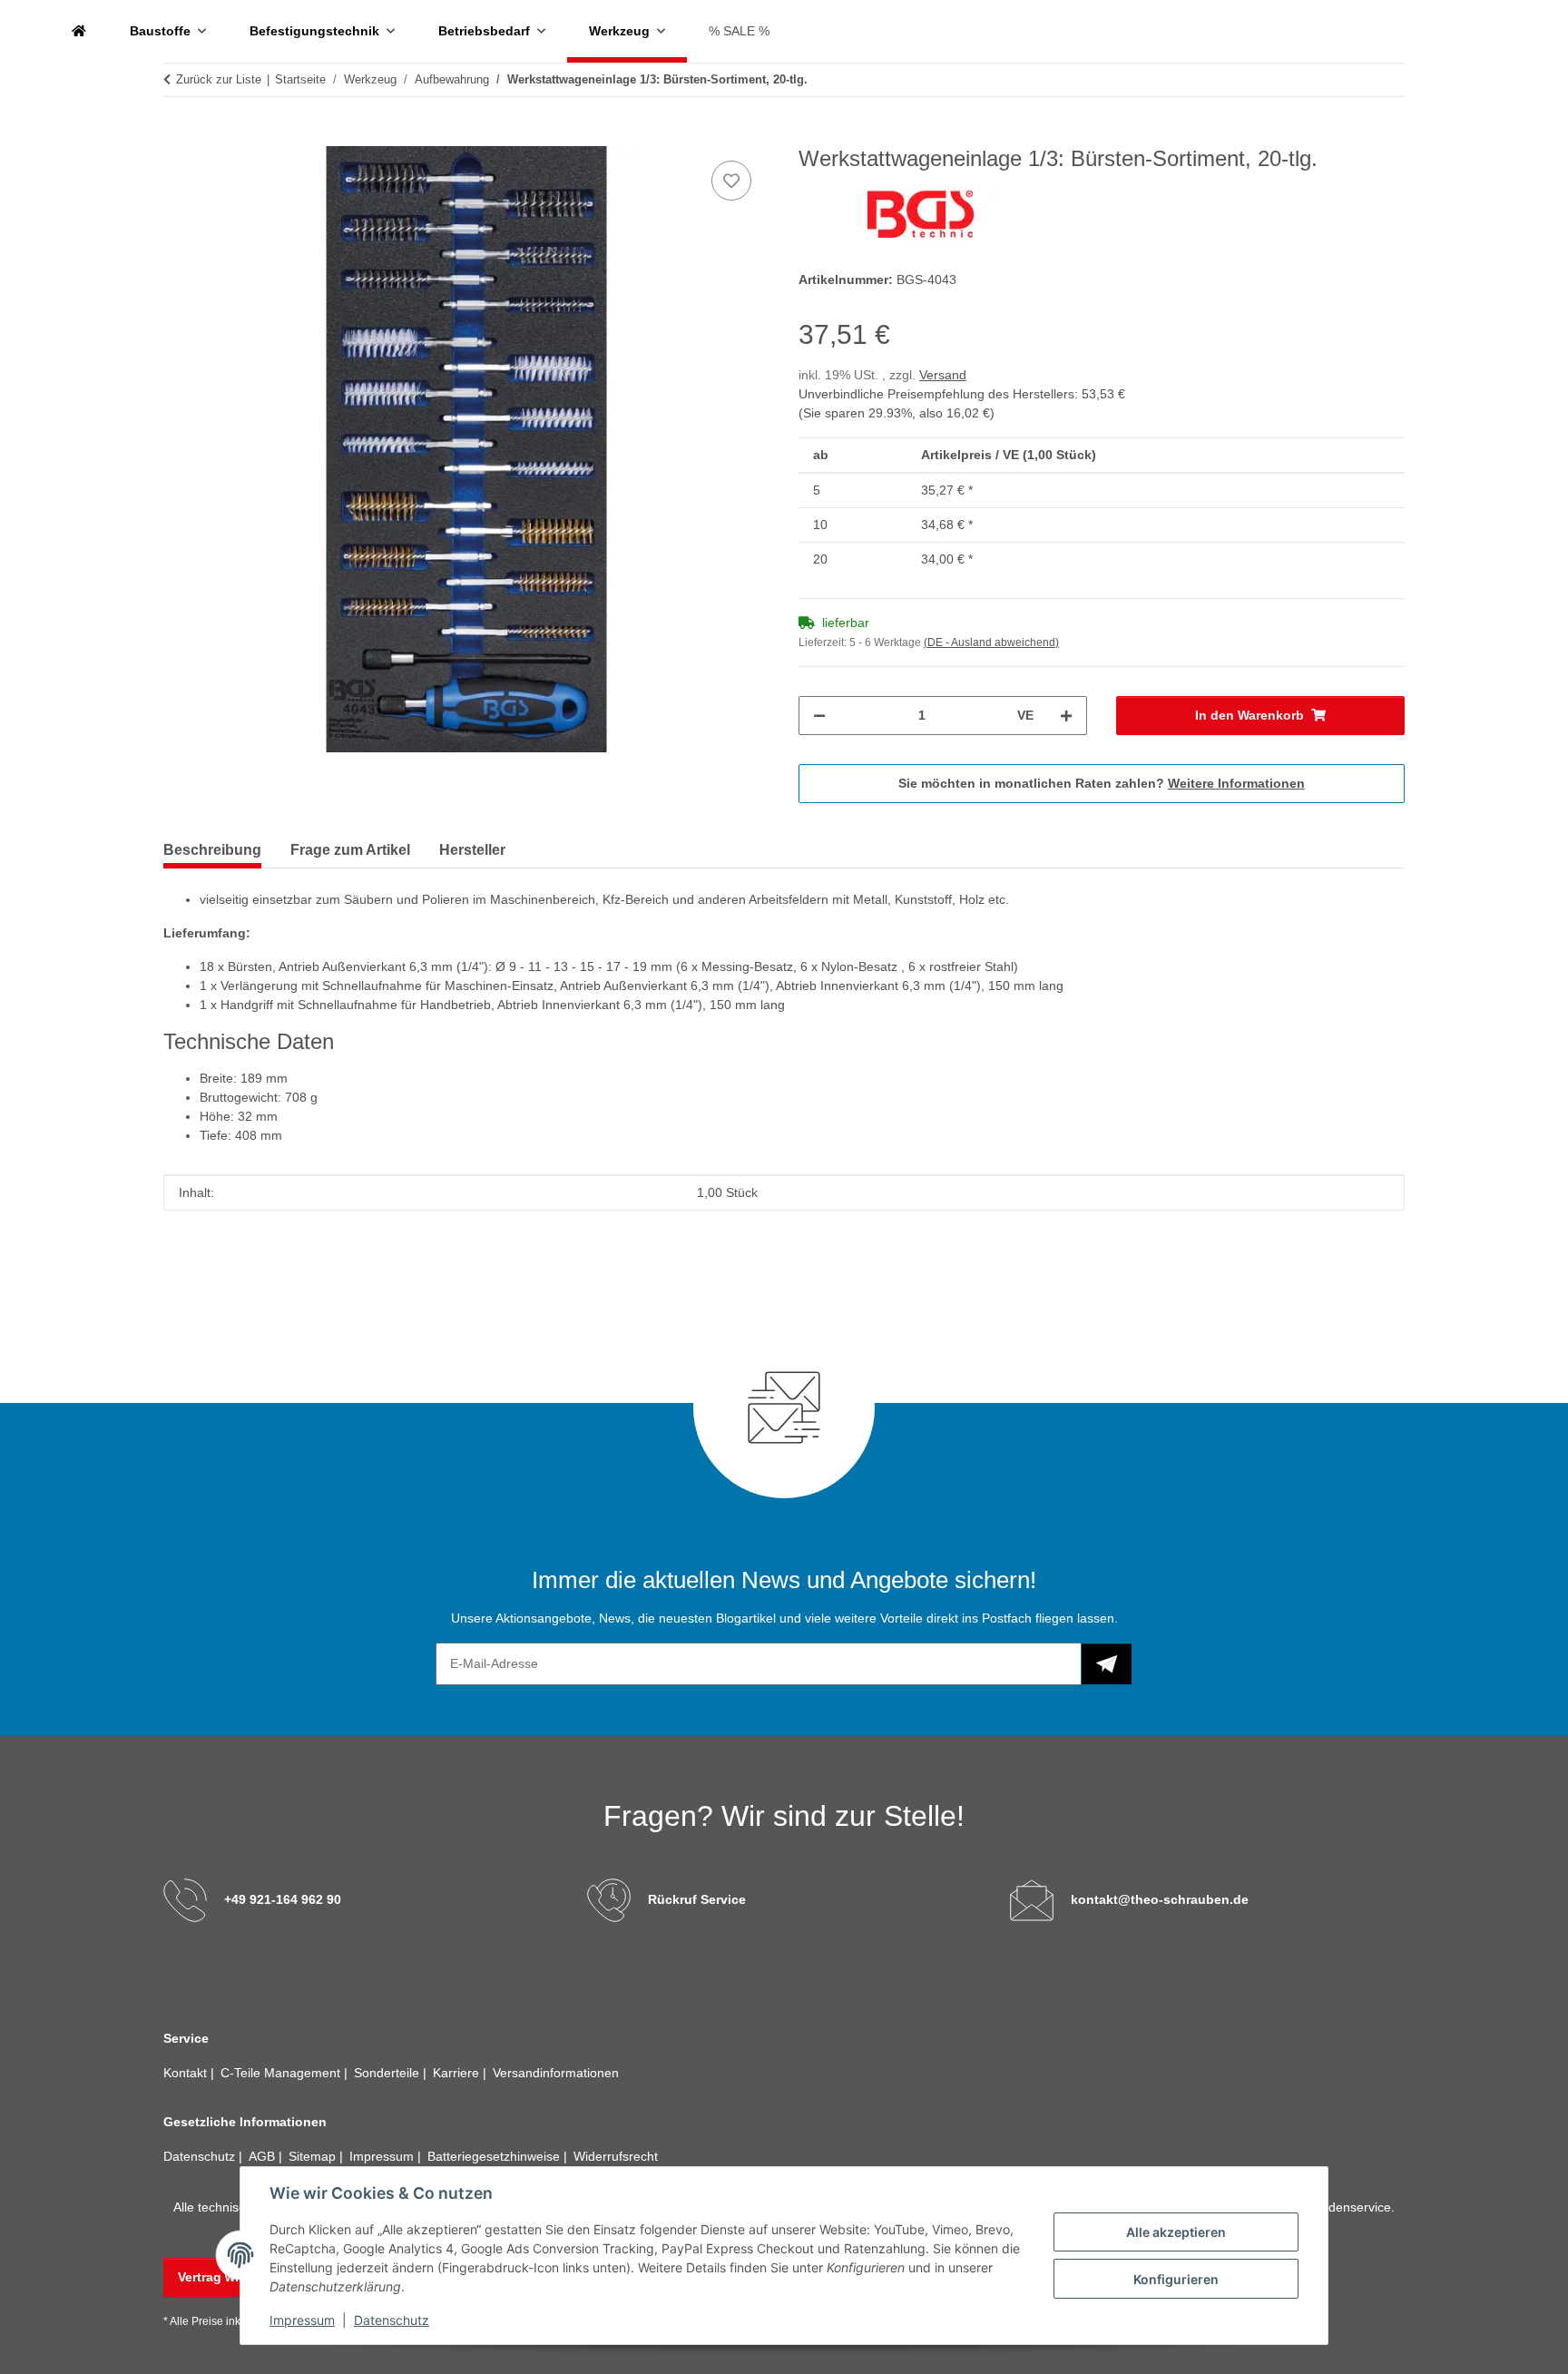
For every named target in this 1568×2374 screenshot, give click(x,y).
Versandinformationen (556, 2073)
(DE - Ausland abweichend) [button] (991, 643)
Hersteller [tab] (472, 850)
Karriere (458, 2073)
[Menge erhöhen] (1066, 716)
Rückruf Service (697, 1899)
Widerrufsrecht (616, 2156)
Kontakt (187, 2073)
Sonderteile (388, 2073)
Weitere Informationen (1236, 783)
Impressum (302, 2320)
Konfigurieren (1176, 2279)
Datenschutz (392, 2320)
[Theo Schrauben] (79, 31)
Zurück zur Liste (219, 79)
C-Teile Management (282, 2073)
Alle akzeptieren (1176, 2232)
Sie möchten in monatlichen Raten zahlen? (1102, 783)
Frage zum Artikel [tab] (350, 850)
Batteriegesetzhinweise (495, 2156)
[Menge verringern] (819, 716)
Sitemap (314, 2156)
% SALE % (739, 31)
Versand (943, 375)
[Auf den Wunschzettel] (731, 181)
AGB (264, 2156)
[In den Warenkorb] (178, 136)
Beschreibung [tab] (212, 850)
